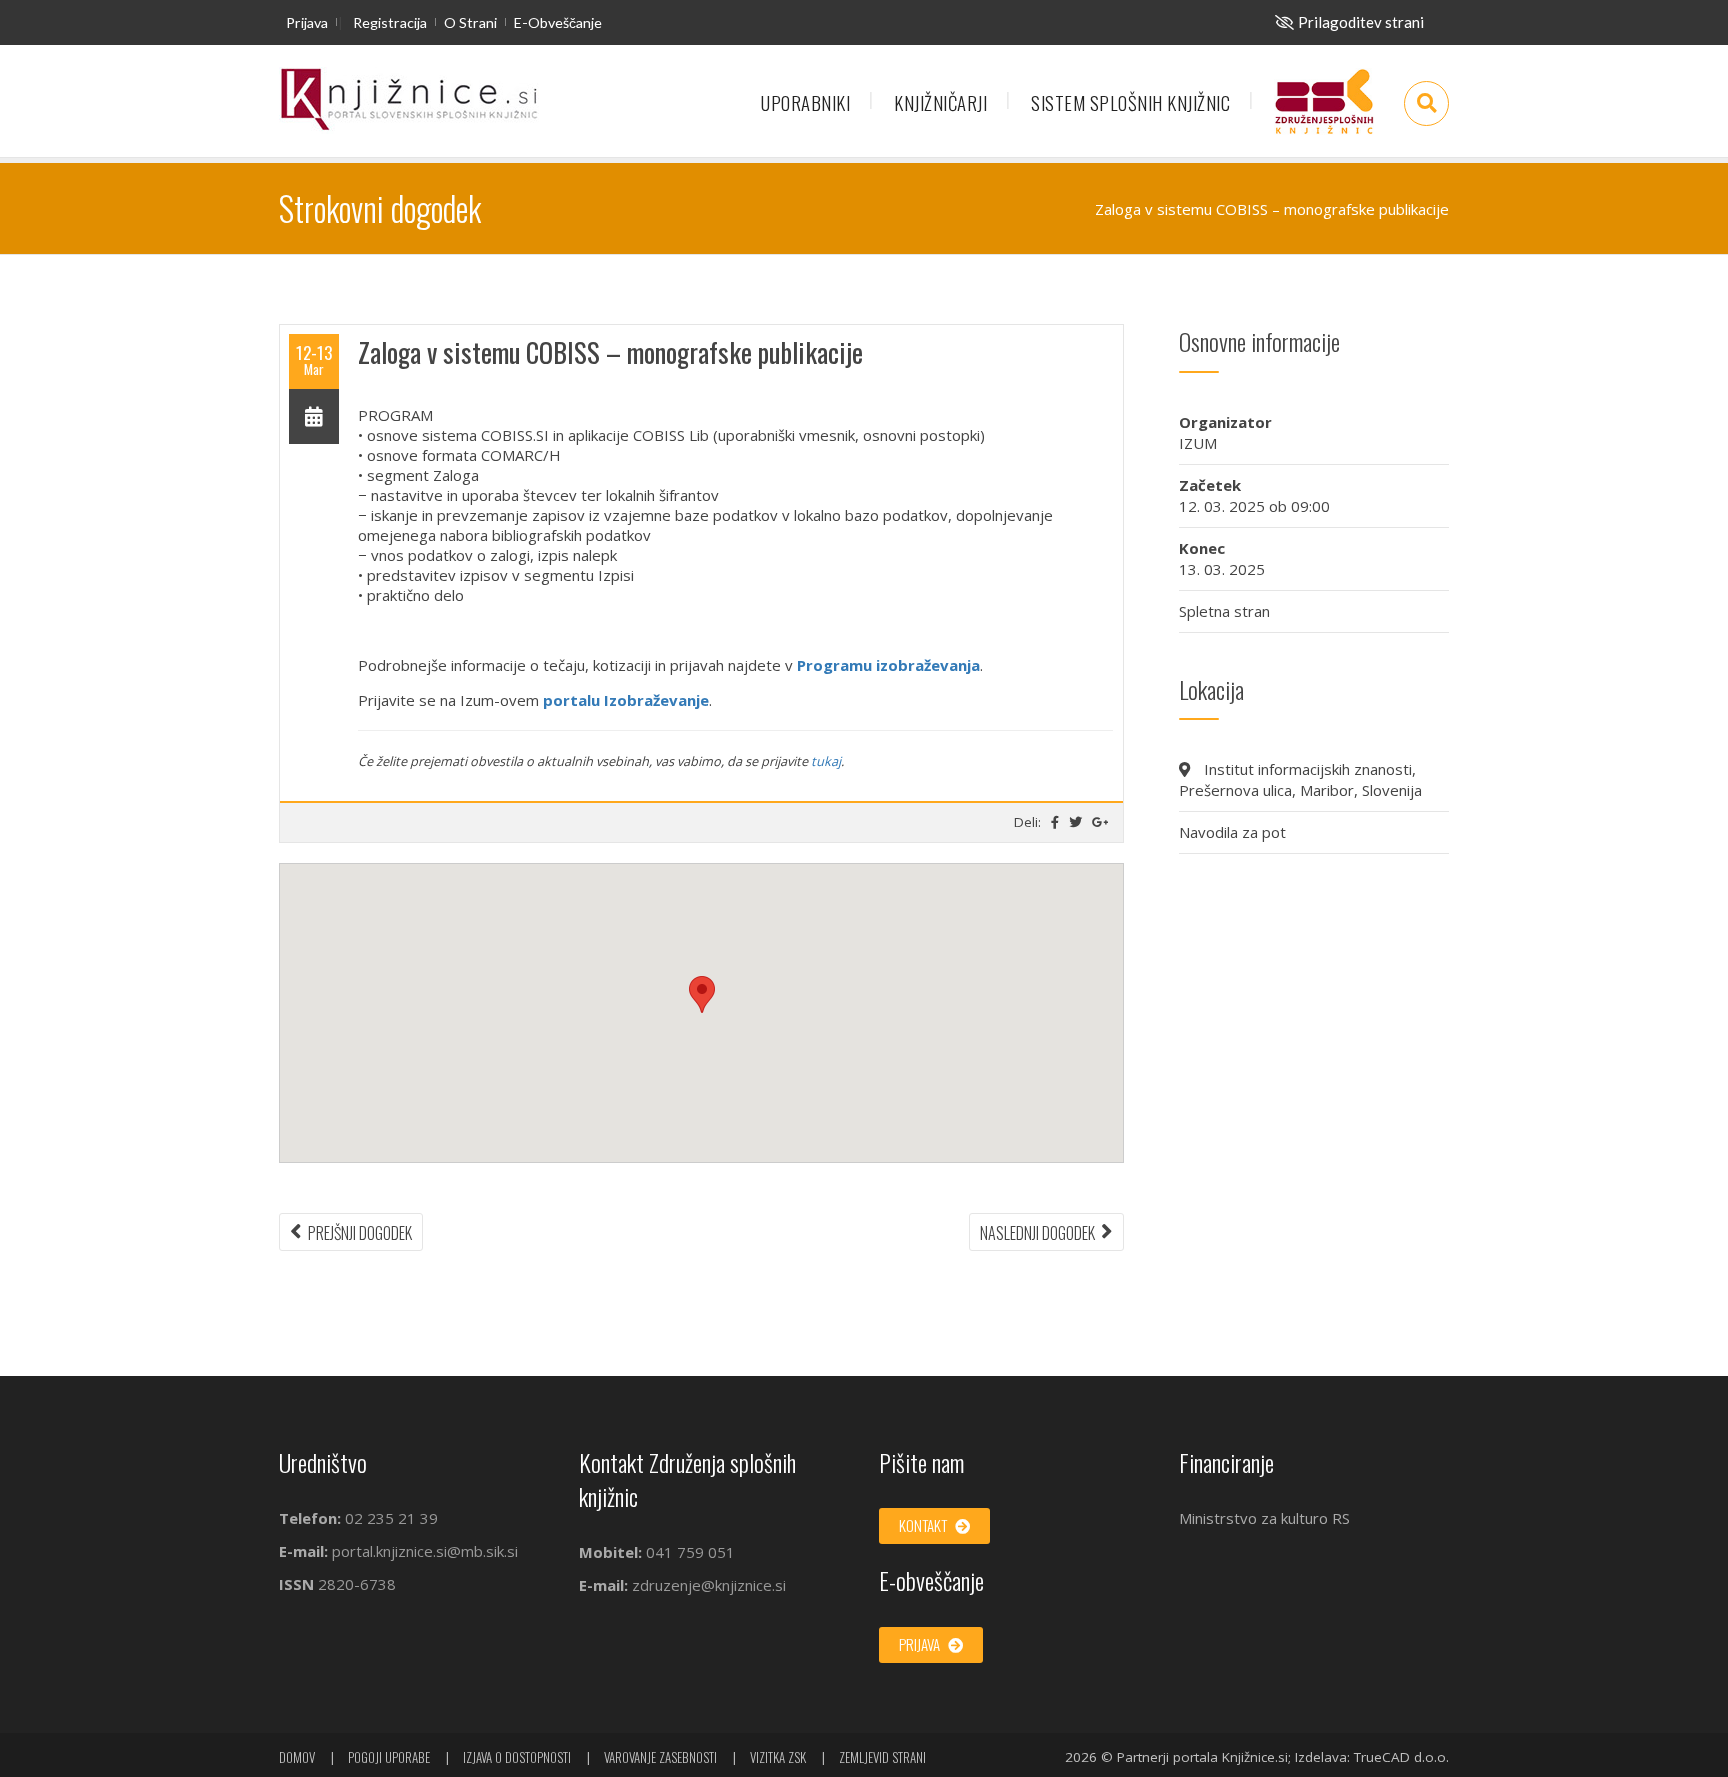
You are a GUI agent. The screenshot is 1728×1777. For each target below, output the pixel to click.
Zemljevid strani (882, 1757)
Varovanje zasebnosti (660, 1757)
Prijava (307, 22)
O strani (470, 22)
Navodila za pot (1232, 832)
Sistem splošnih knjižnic (1130, 102)
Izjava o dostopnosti (517, 1757)
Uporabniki (805, 102)
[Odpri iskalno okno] (1426, 103)
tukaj (826, 761)
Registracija (390, 22)
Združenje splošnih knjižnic (1324, 111)
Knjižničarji (940, 102)
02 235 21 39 (391, 1518)
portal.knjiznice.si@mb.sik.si (425, 1551)
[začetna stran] (409, 100)
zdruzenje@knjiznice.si (709, 1585)
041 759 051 (688, 1552)
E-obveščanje (558, 22)
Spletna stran (1224, 611)
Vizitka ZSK (778, 1757)
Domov (297, 1757)
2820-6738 (357, 1584)
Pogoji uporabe (389, 1757)
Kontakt (924, 1525)
